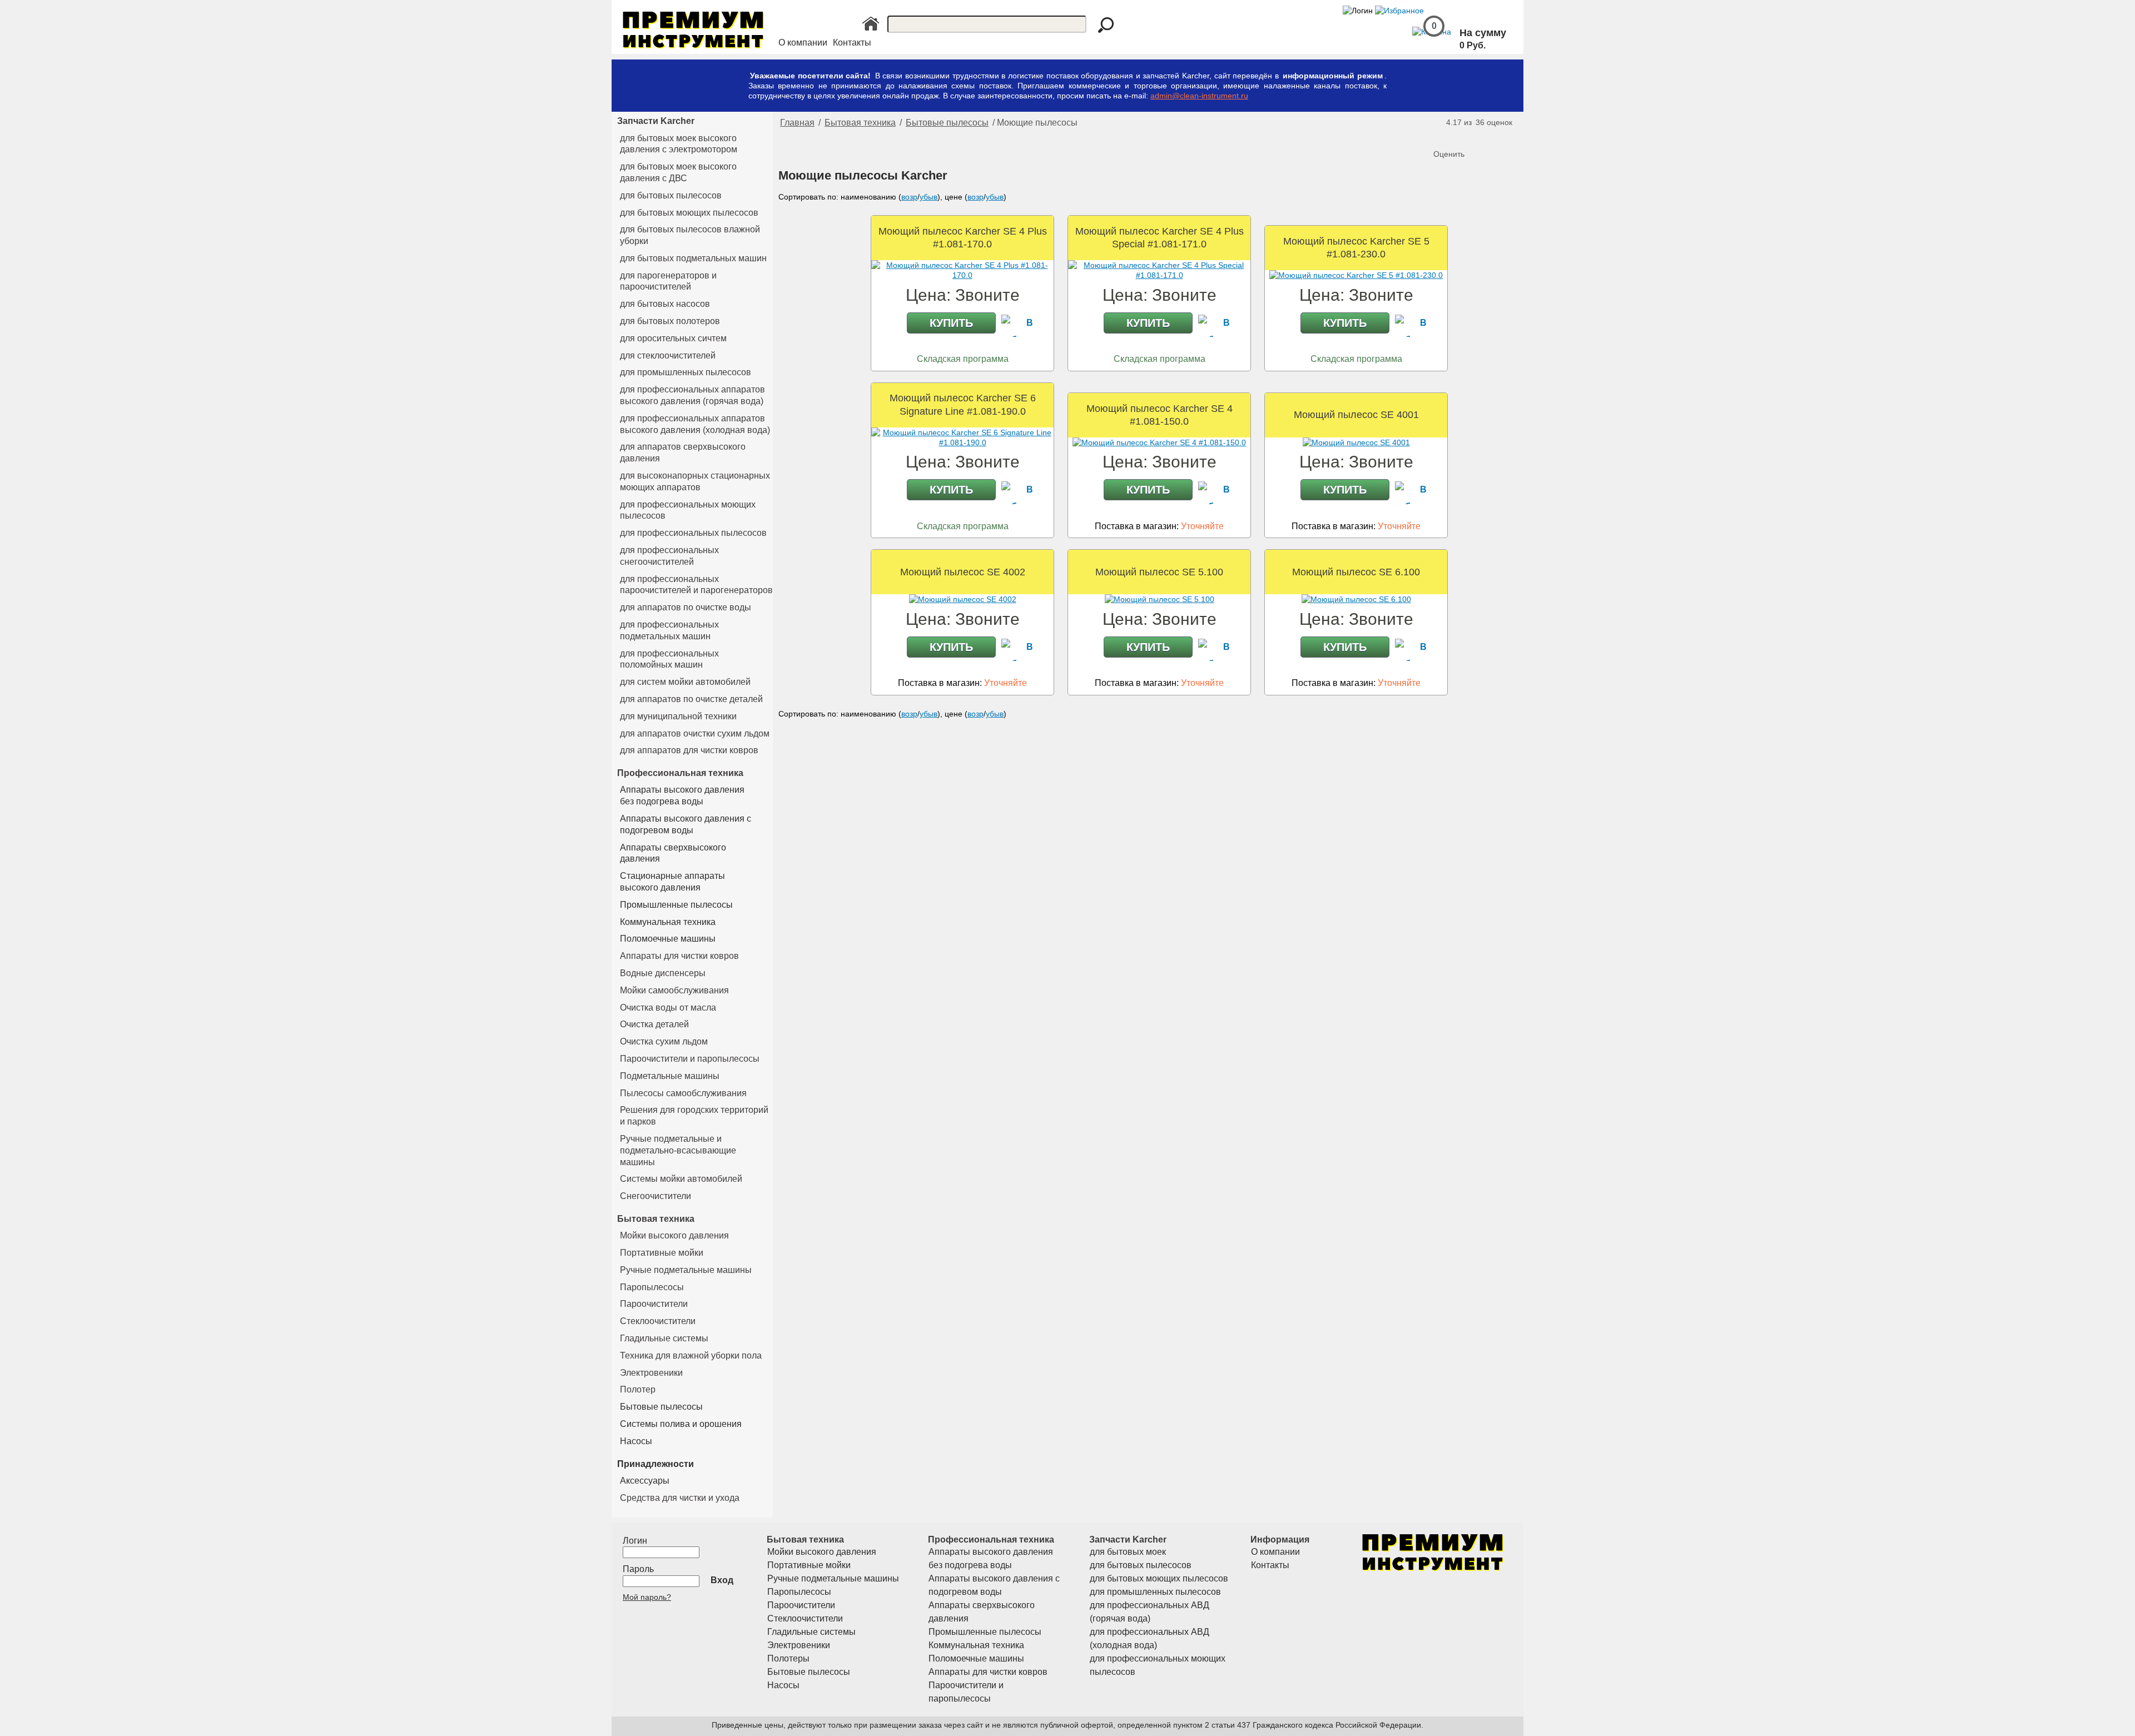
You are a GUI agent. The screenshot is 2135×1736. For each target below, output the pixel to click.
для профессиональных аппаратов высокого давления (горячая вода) (692, 395)
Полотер (638, 1389)
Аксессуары (645, 1481)
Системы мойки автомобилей (681, 1179)
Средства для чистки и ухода (680, 1498)
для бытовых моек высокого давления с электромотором (679, 144)
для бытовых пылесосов (671, 195)
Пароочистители (654, 1304)
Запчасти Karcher (656, 121)
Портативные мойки (662, 1253)
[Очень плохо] (1443, 136)
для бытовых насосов (665, 304)
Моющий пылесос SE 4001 (1356, 415)
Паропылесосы (652, 1287)
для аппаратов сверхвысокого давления (683, 452)
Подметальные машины (670, 1076)
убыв (929, 197)
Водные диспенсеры (663, 973)
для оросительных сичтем (673, 338)
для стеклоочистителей (668, 355)
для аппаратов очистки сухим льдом (695, 733)
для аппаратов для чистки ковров (689, 750)
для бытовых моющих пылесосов (689, 213)
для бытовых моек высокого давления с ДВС (678, 172)
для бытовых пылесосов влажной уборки (690, 235)
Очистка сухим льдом (664, 1041)
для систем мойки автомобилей (685, 682)
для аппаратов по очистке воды (686, 607)
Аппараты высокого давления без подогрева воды (682, 795)
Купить (951, 323)
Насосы (636, 1441)
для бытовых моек (1128, 1552)
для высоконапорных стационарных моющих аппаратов (695, 481)
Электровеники (651, 1373)
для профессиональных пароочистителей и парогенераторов (696, 585)
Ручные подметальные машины (686, 1270)
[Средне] (1466, 136)
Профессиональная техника (680, 773)
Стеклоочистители (658, 1321)
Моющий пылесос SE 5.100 (1159, 572)
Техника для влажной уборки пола (691, 1356)
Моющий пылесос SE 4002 (963, 572)
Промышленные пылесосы (676, 905)
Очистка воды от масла (668, 1008)
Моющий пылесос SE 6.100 (1356, 572)
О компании (803, 43)
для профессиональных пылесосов (693, 533)
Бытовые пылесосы (661, 1407)
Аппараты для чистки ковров (679, 956)
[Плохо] (1454, 136)
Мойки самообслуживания (674, 990)
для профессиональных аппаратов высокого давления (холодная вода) (695, 424)
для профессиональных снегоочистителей (669, 556)
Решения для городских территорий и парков (694, 1116)
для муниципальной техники (678, 716)
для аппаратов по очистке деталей (691, 699)
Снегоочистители (656, 1196)
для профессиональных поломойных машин (669, 659)
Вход (722, 1580)
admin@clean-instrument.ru (1199, 96)
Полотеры (788, 1658)
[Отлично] (1488, 136)
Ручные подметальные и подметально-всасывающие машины (678, 1150)
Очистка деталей (654, 1024)
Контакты (852, 43)
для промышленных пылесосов (686, 372)
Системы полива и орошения (681, 1424)
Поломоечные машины (668, 939)
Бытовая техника (656, 1218)
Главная (797, 123)
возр (909, 197)
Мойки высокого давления (674, 1235)
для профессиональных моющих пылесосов (688, 510)
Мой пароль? (647, 1597)
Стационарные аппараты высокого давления (672, 882)
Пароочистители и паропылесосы (690, 1059)
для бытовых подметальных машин (693, 258)
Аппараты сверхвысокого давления (673, 853)
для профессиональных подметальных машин (669, 630)
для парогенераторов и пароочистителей (668, 281)
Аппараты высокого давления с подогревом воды (686, 824)
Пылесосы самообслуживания (683, 1093)
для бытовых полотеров (670, 321)
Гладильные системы (664, 1338)
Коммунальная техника (668, 922)
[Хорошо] (1477, 136)
